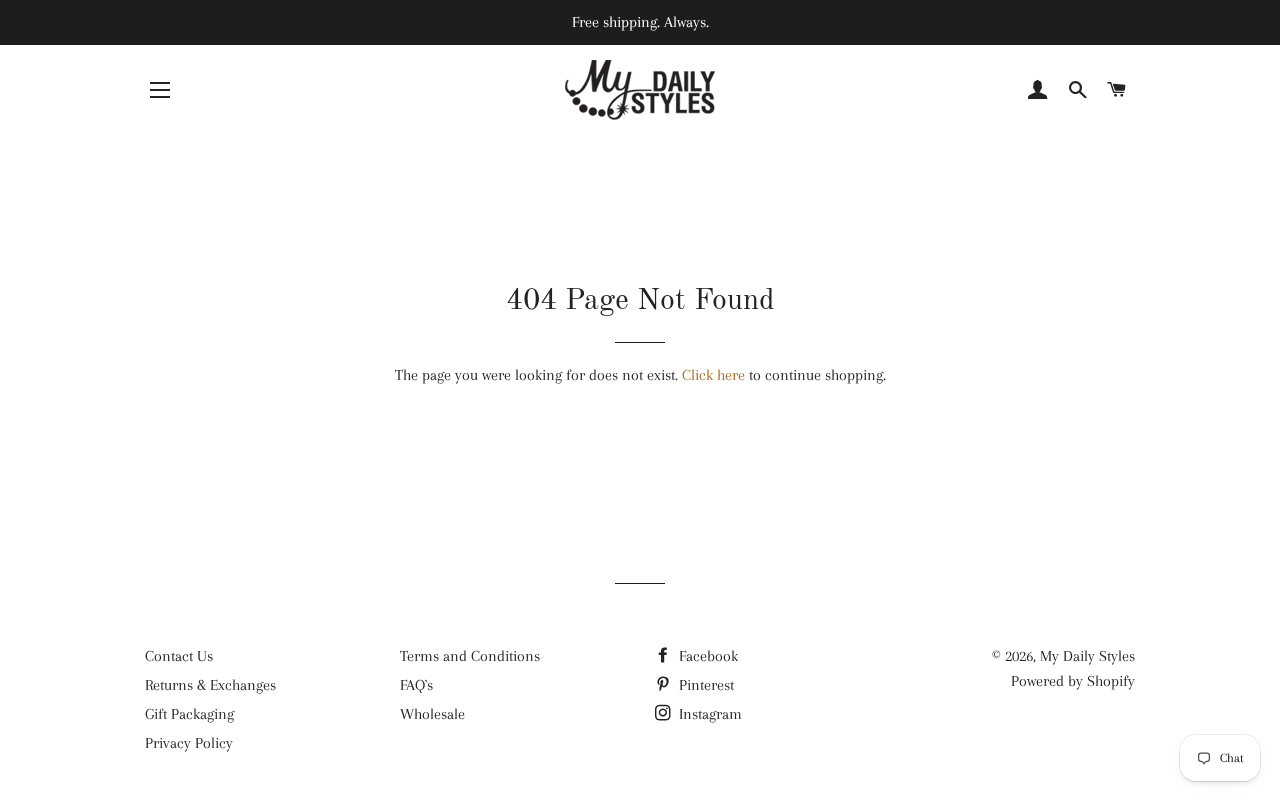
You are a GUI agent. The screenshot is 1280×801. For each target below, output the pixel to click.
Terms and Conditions (470, 656)
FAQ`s (416, 685)
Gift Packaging (189, 714)
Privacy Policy (189, 743)
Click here (713, 375)
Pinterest (704, 685)
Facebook (706, 656)
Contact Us (179, 656)
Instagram (708, 714)
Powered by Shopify (1073, 681)
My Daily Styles (1087, 656)
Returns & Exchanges (210, 685)
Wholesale (432, 714)
